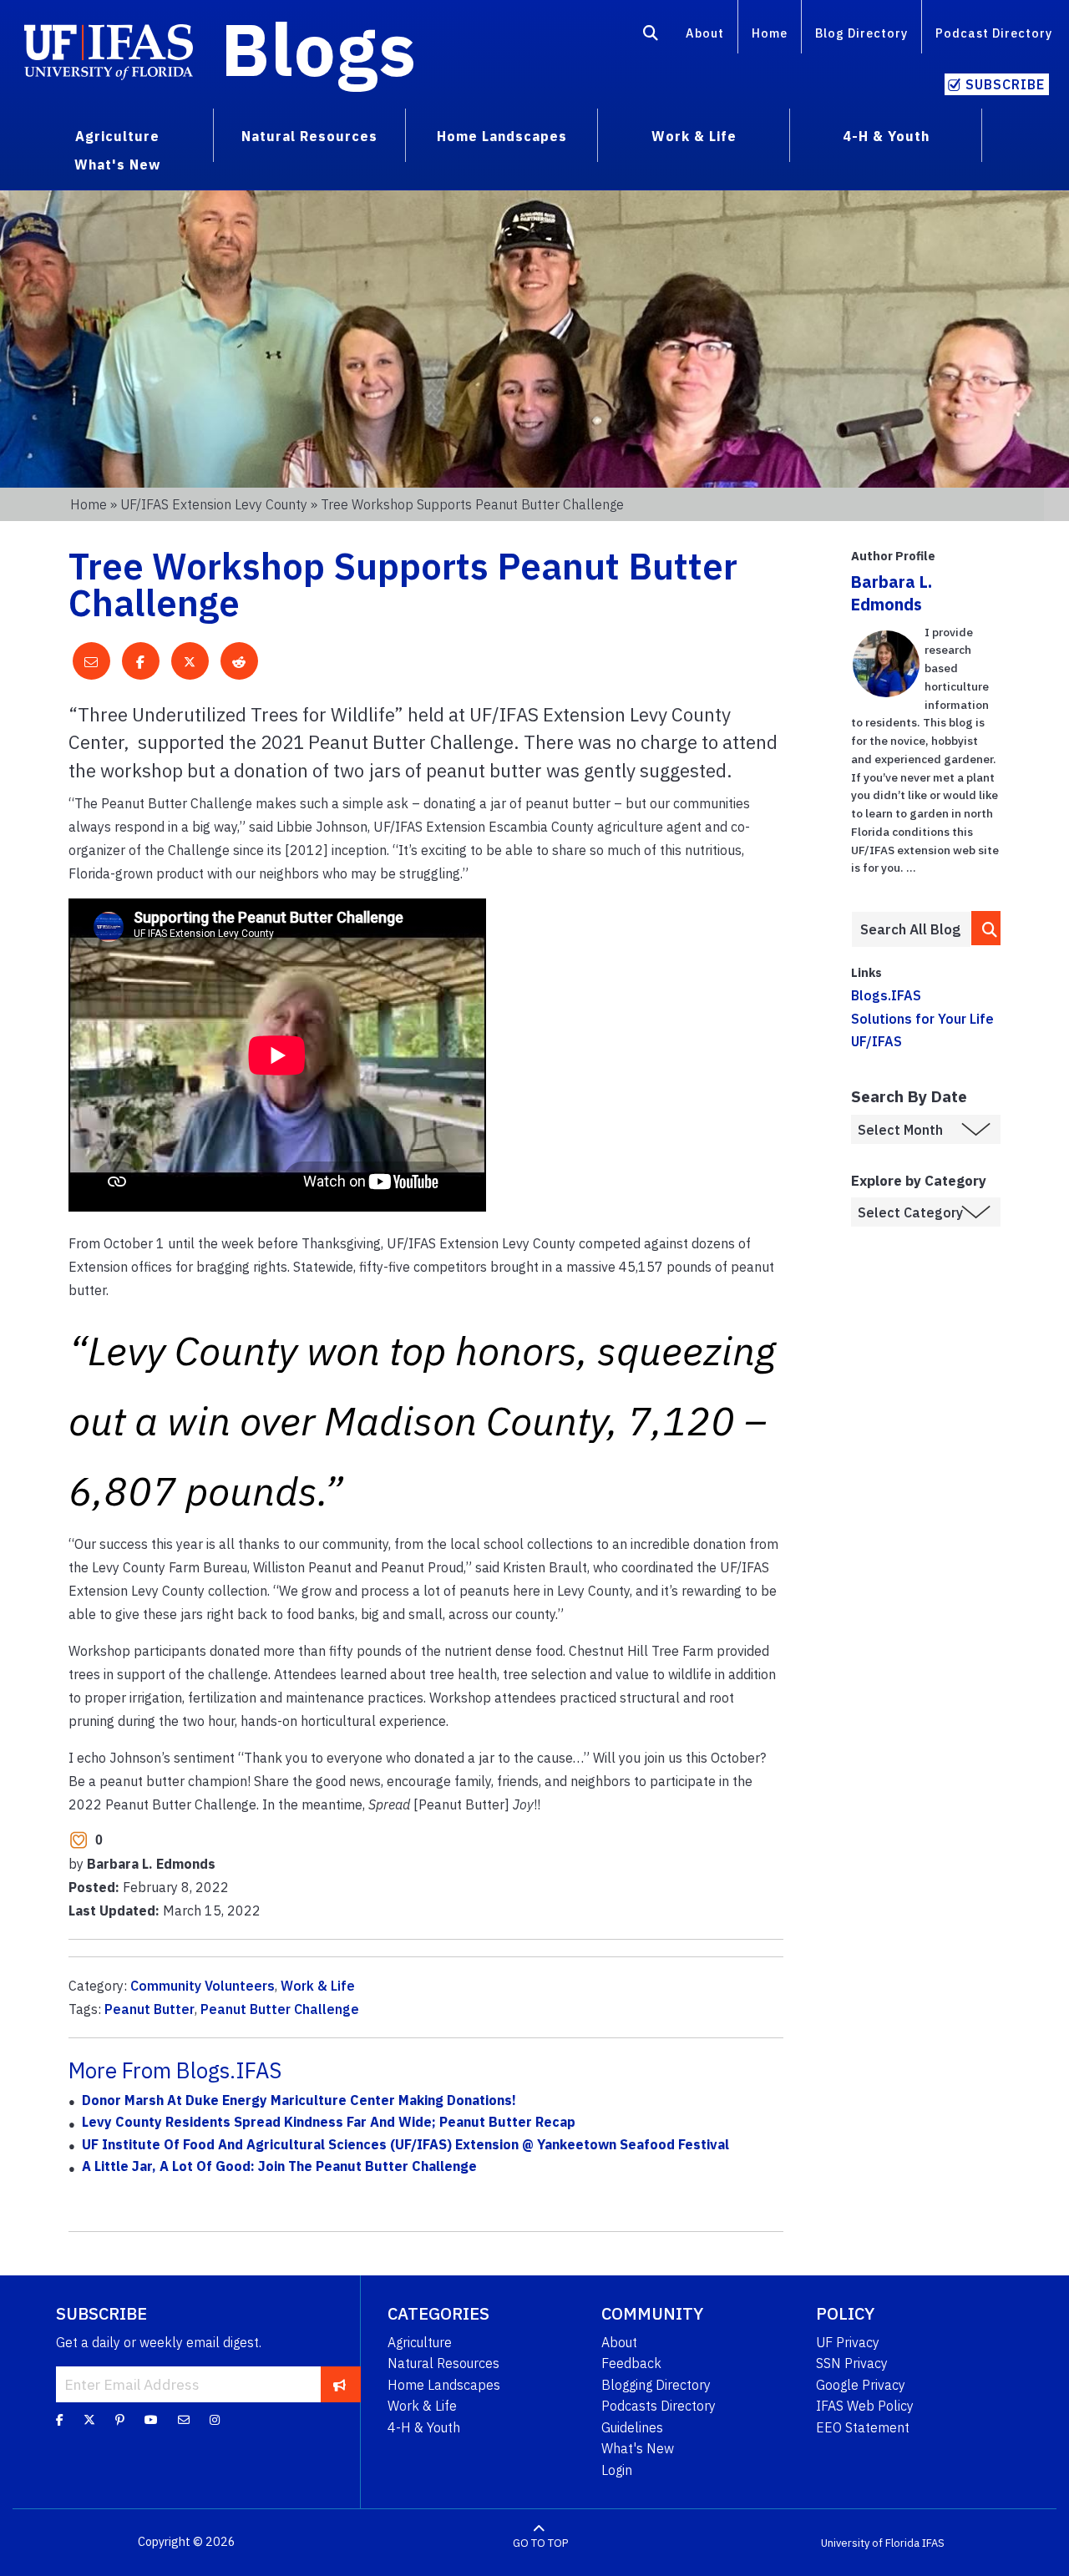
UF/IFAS (876, 1041)
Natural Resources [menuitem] (309, 136)
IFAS (933, 2542)
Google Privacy (861, 2385)
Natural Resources (443, 2363)
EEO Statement (863, 2427)
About (705, 33)
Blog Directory (861, 33)
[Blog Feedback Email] (184, 2419)
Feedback (631, 2363)
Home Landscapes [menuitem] (502, 136)
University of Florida (870, 2542)
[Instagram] (215, 2419)
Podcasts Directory (659, 2406)
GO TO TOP (540, 2542)
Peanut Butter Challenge (280, 2009)
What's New (638, 2448)
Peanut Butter (149, 2009)
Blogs (319, 48)
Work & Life (318, 1986)
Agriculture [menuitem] (117, 136)
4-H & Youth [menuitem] (886, 136)
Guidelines (632, 2427)
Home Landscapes (444, 2385)
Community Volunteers (203, 1986)
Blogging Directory (656, 2385)
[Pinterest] (120, 2419)
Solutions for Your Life (922, 1019)
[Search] (651, 36)
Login (617, 2470)
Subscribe (1005, 84)
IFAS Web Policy (865, 2406)
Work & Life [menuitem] (694, 136)
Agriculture (420, 2342)
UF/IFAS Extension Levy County (214, 504)
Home (770, 33)
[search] (986, 928)
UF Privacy (848, 2342)
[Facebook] (60, 2419)
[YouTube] (151, 2419)
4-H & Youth (424, 2427)
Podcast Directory (994, 33)
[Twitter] (89, 2419)
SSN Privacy (852, 2363)
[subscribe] (339, 2384)
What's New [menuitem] (117, 164)
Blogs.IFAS (886, 995)
